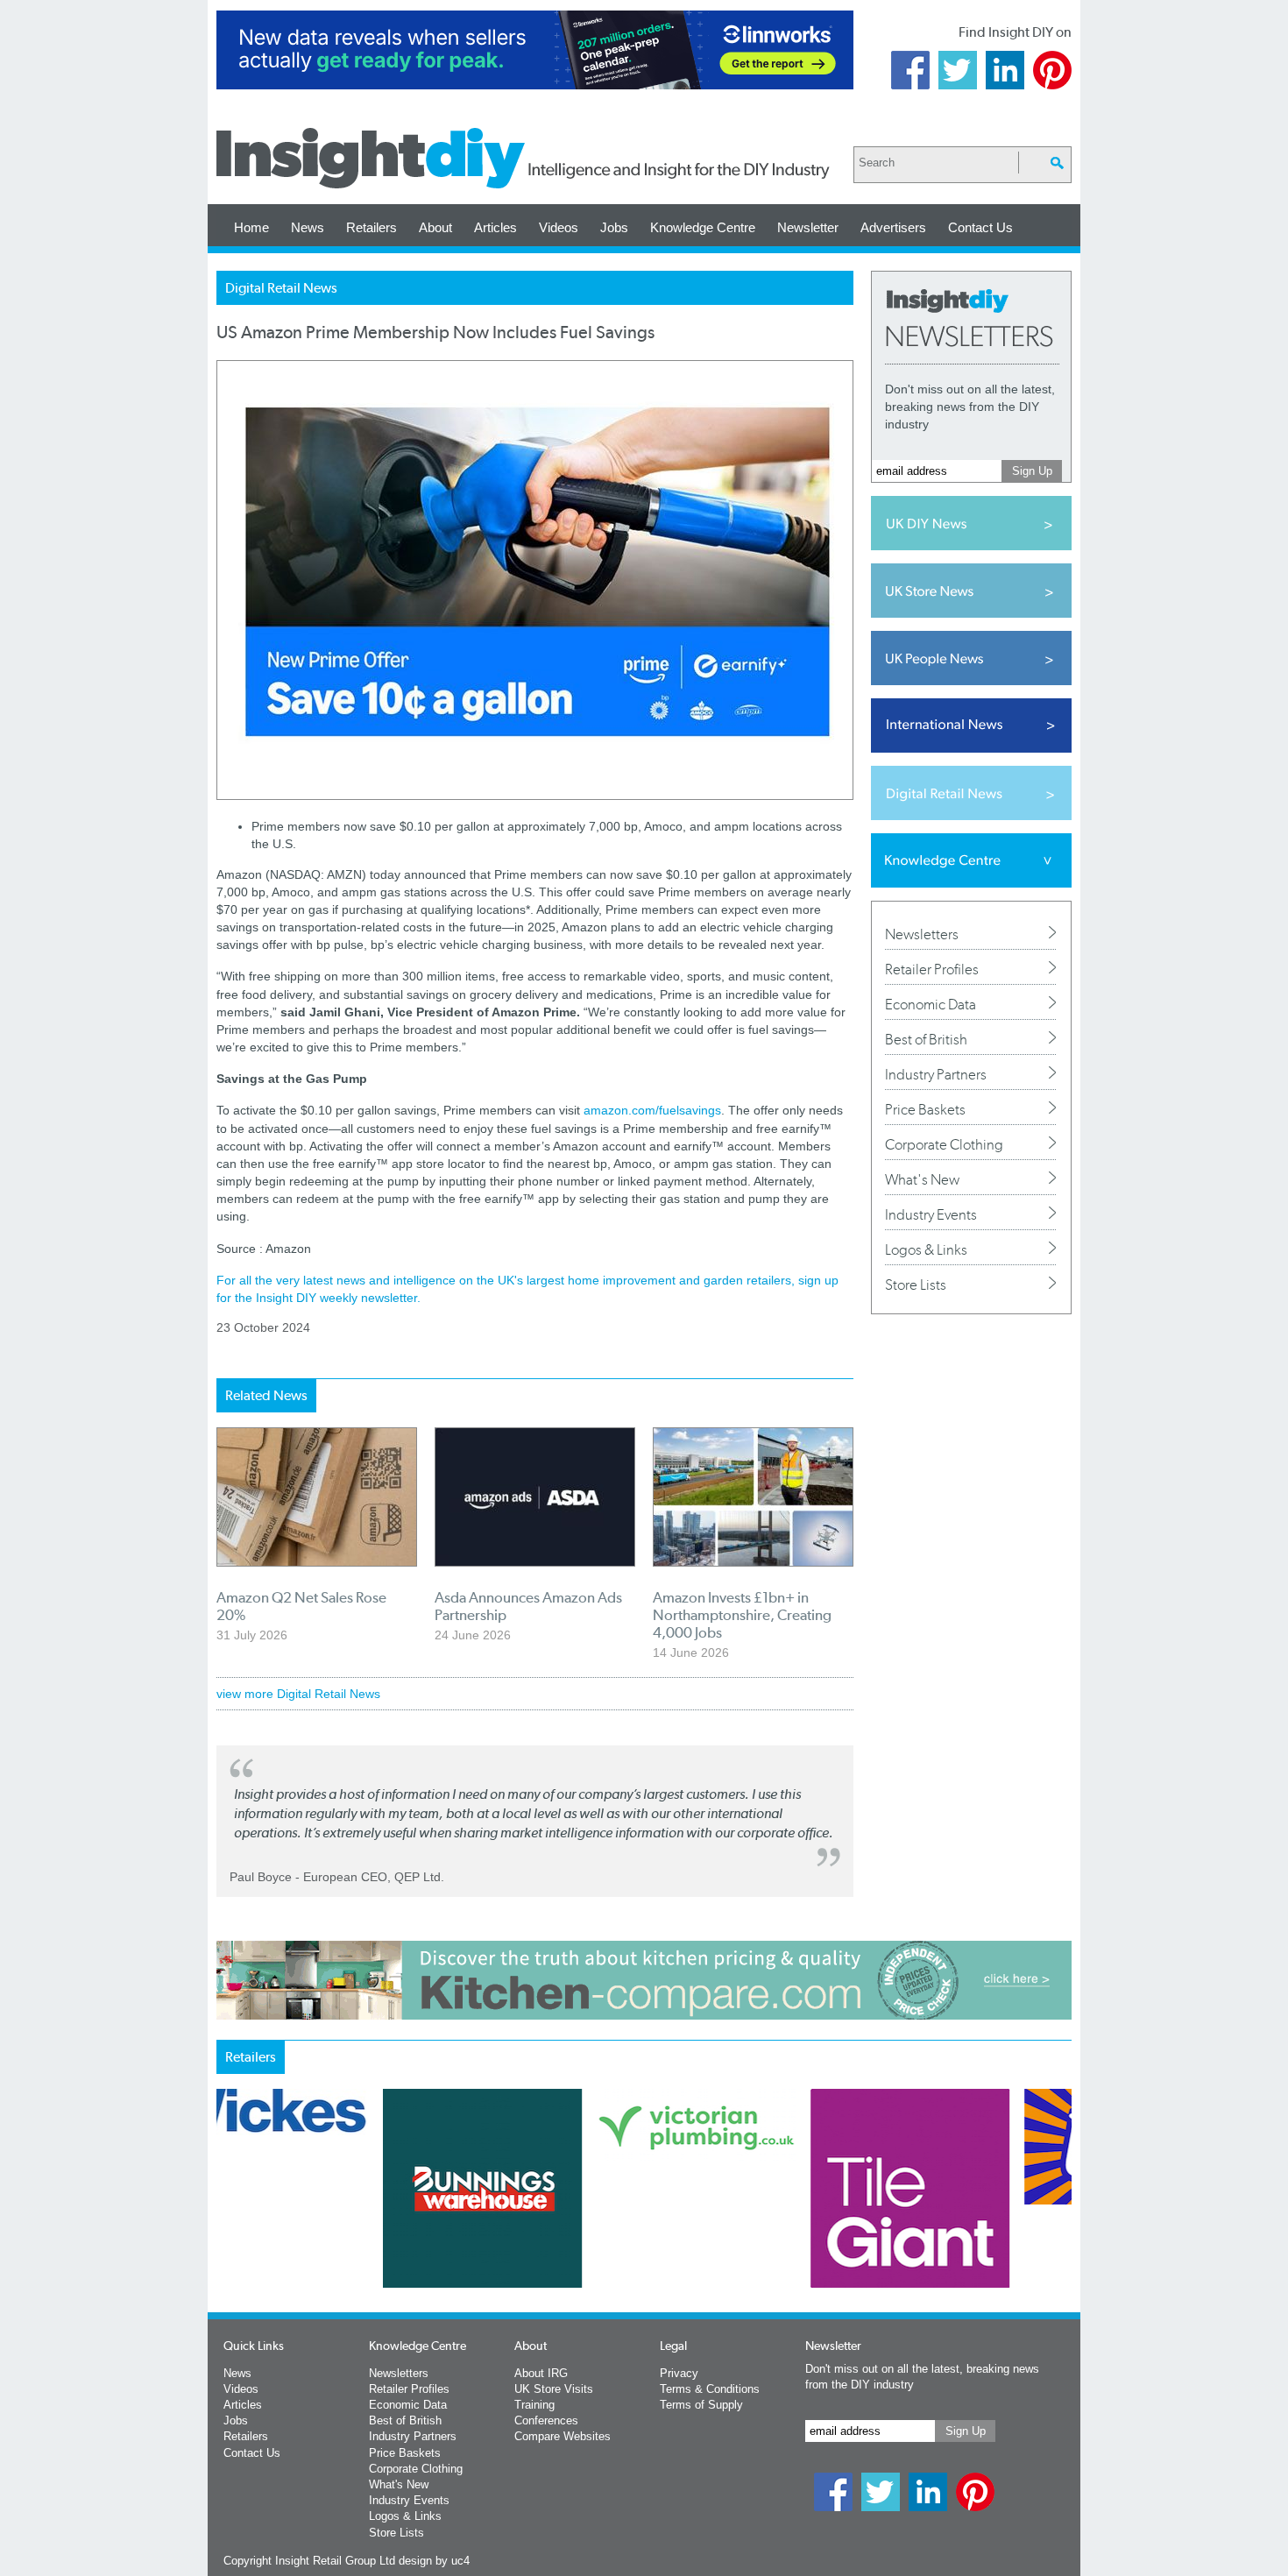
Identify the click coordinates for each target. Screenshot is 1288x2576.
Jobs (614, 227)
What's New (922, 1179)
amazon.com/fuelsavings (652, 1110)
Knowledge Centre (703, 227)
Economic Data (931, 1004)
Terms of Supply (701, 2405)
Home (251, 227)
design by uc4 (434, 2561)
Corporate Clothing (944, 1144)
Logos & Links (926, 1249)
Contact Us (980, 227)
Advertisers (893, 227)
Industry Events (931, 1214)
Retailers (372, 227)
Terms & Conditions (710, 2389)
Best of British (926, 1039)
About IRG (541, 2373)
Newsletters (922, 934)
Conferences (546, 2420)
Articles (495, 227)
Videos (559, 227)
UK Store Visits (554, 2389)
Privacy (679, 2373)
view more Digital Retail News (298, 1694)
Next (715, 2234)
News (308, 227)
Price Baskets (925, 1109)
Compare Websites (563, 2436)
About (435, 227)
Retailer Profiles (932, 969)
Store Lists (916, 1284)
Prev (226, 2234)
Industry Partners (936, 1074)
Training (534, 2405)
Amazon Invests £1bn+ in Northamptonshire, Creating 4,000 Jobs (742, 1615)
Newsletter (808, 227)
